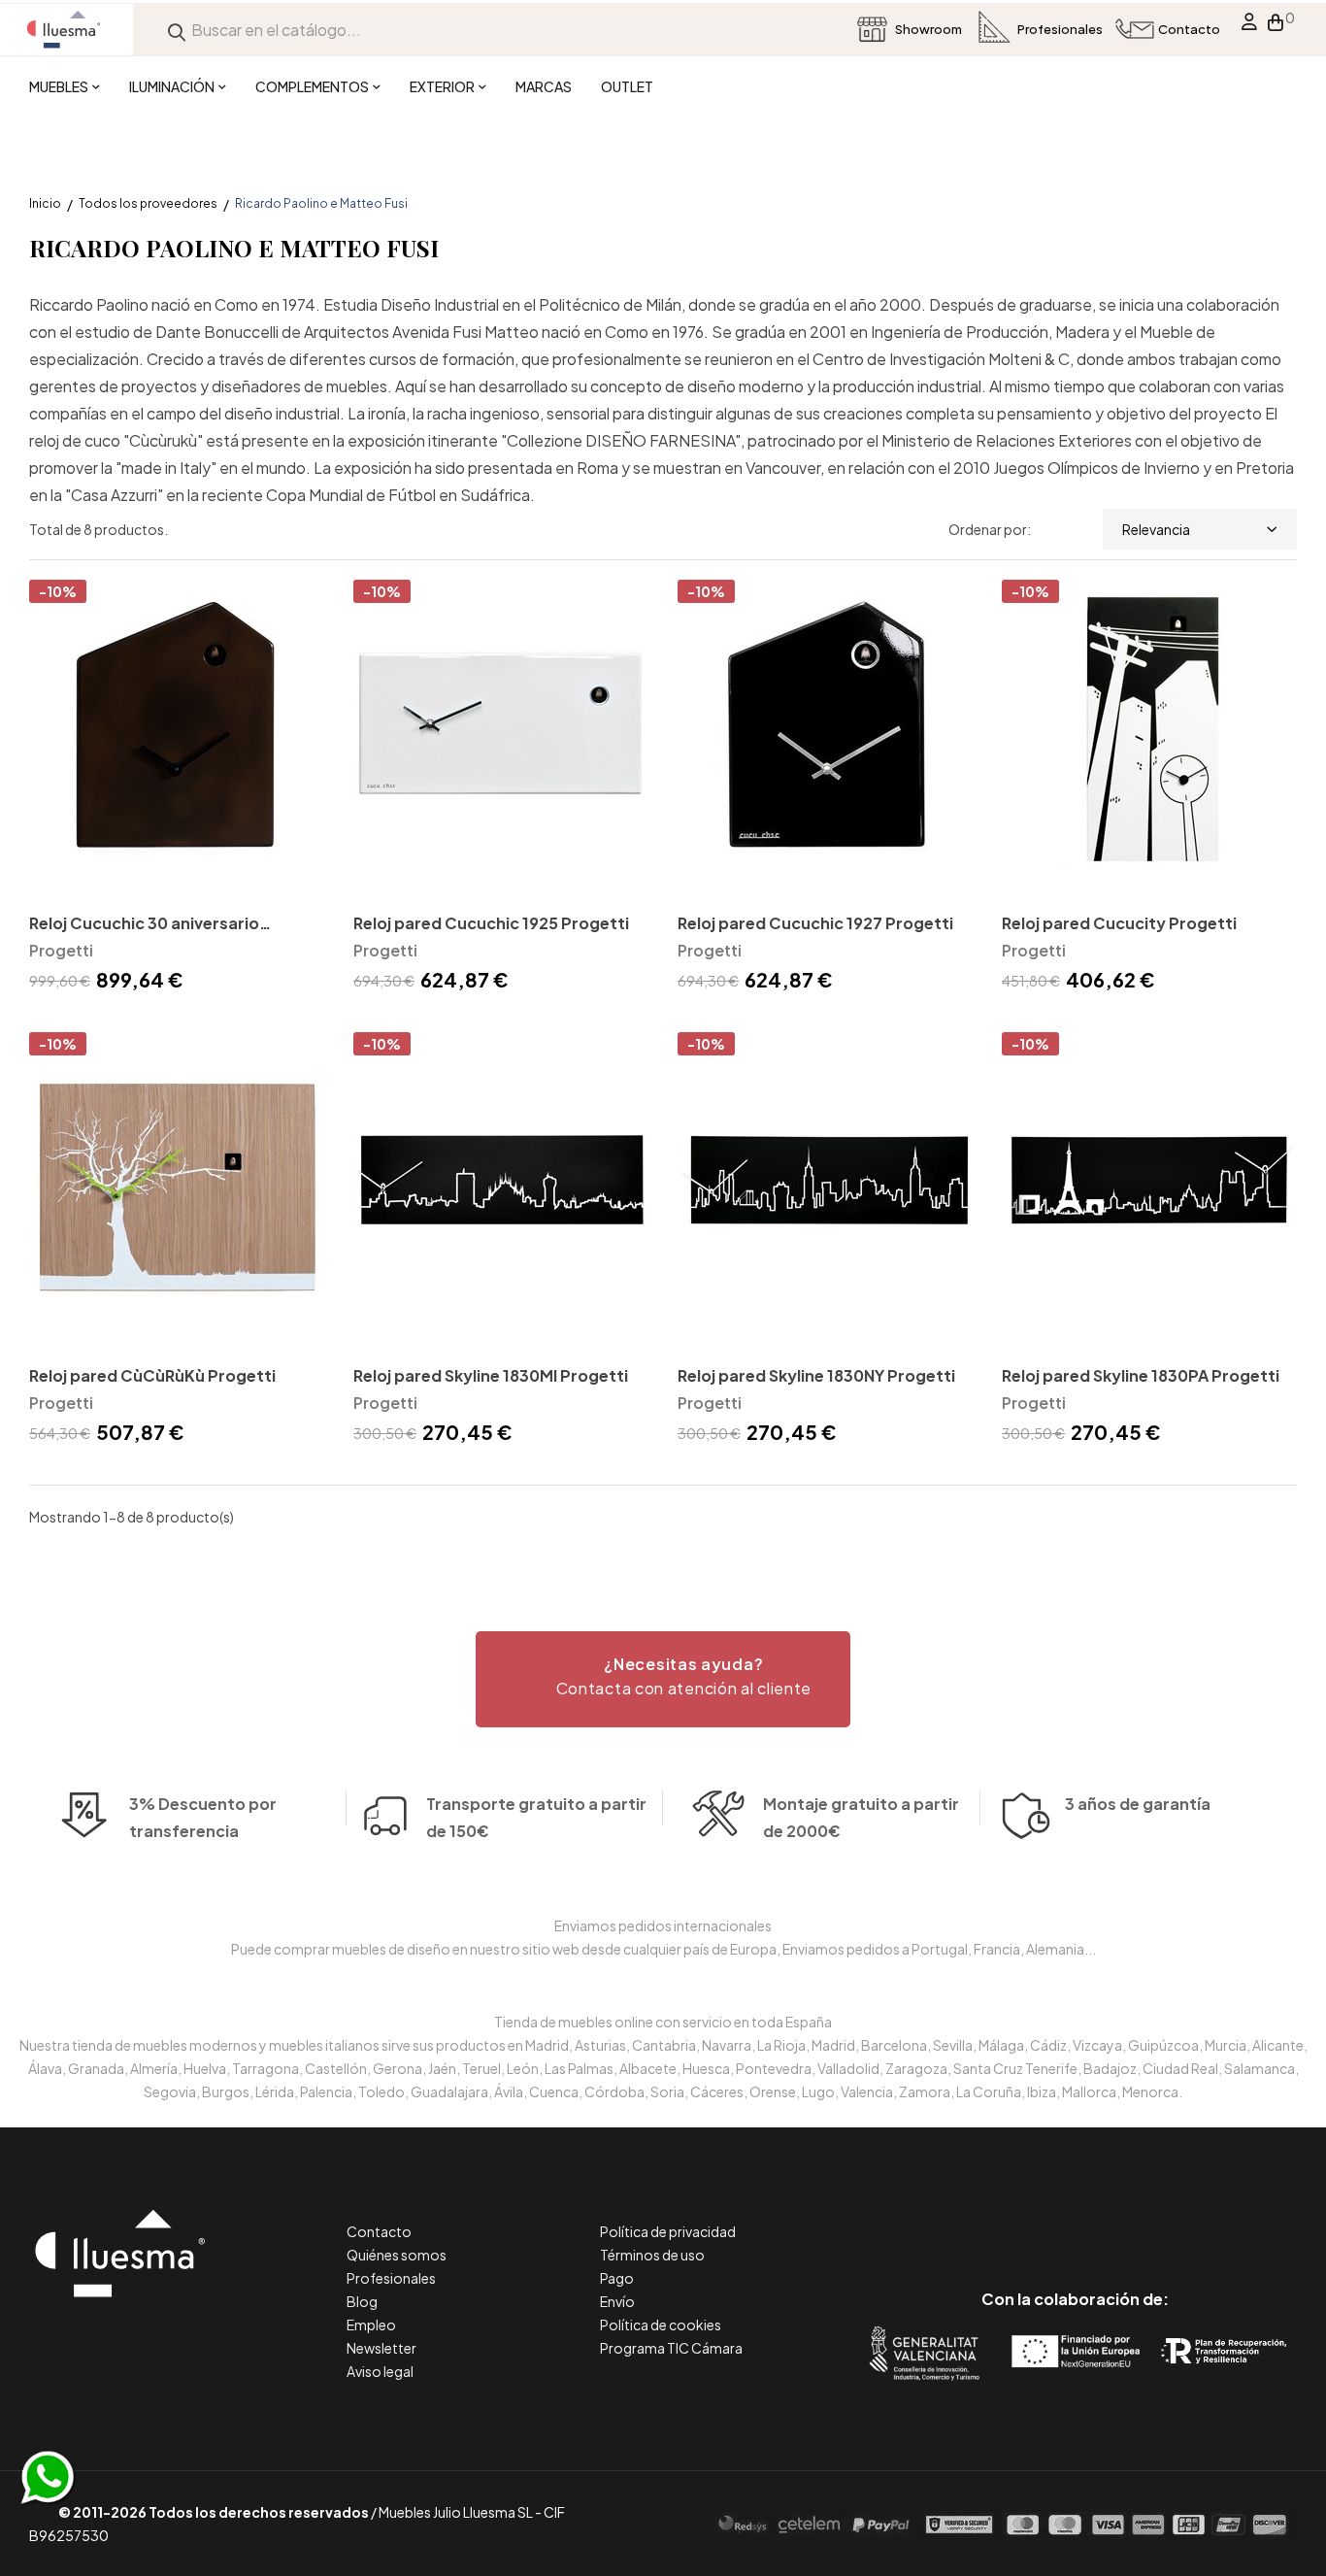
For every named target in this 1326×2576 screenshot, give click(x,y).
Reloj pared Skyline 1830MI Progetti (491, 1375)
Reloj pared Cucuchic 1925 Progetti (491, 923)
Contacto (379, 2231)
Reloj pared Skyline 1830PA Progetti (1141, 1375)
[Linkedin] (1075, 2217)
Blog (362, 2301)
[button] (663, 1679)
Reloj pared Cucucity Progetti (1119, 923)
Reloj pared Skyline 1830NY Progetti (816, 1375)
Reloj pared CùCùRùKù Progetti (152, 1375)
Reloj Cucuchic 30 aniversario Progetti (144, 925)
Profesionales (391, 2278)
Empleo (371, 2325)
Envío (617, 2301)
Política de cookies (661, 2325)
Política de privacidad (668, 2231)
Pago (617, 2278)
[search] (177, 30)
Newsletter (381, 2348)
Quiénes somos (397, 2255)
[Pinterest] (1031, 2217)
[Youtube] (1162, 2217)
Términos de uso (652, 2255)
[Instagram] (1119, 2217)
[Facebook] (988, 2217)
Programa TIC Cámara (671, 2348)
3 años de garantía (1138, 1804)
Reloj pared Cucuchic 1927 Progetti (815, 923)
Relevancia (1156, 529)
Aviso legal (380, 2371)
